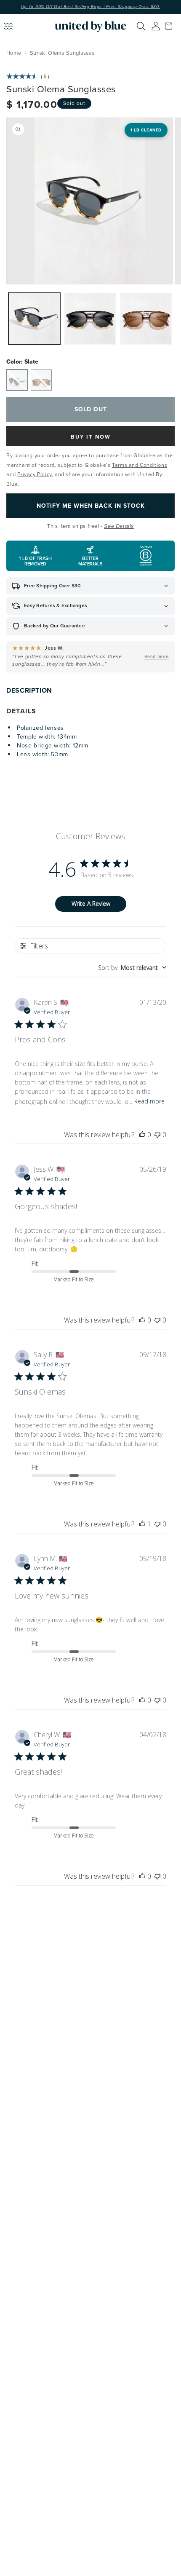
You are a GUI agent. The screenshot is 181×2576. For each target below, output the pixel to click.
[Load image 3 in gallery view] (146, 319)
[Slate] (17, 380)
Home (14, 53)
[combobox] (132, 968)
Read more (149, 1101)
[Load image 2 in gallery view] (90, 319)
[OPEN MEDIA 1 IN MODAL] (90, 201)
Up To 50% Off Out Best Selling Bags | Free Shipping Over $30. (91, 7)
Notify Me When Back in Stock (91, 506)
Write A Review (91, 904)
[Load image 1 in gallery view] (34, 319)
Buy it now (91, 437)
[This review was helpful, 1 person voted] (142, 1524)
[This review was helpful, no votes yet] (142, 1135)
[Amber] (41, 380)
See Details (119, 526)
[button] (170, 26)
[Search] (141, 26)
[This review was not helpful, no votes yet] (157, 1135)
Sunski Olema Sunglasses (62, 53)
